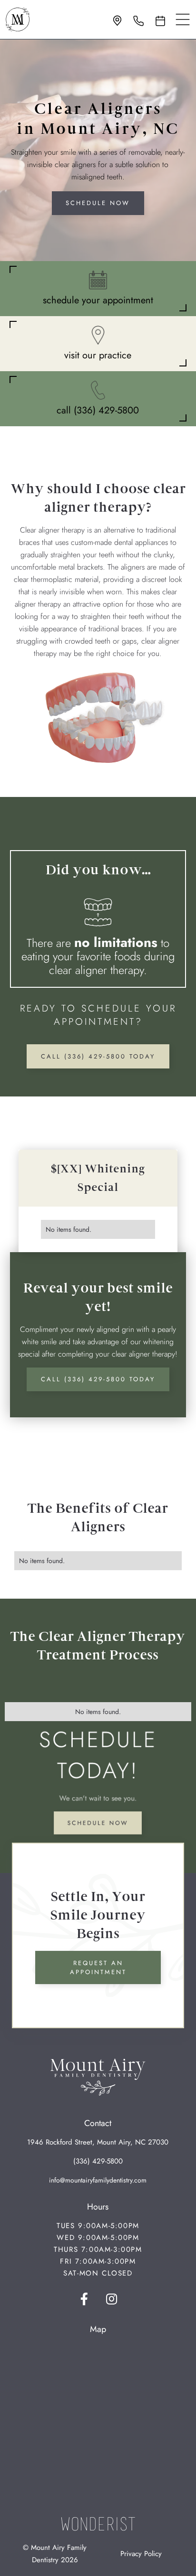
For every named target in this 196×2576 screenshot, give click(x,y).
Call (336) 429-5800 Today (98, 1056)
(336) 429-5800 (98, 2161)
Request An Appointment (98, 1968)
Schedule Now (98, 203)
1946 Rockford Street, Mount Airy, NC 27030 (98, 2142)
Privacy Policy (141, 2554)
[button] (183, 19)
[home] (18, 19)
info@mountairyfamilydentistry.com (98, 2180)
